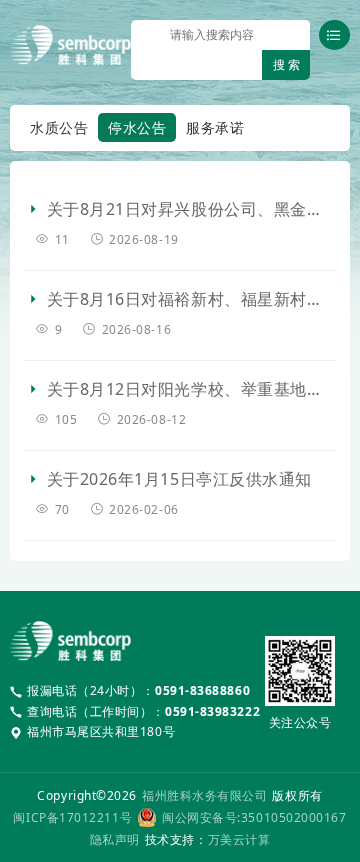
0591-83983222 (212, 711)
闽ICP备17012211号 (72, 817)
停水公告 (137, 127)
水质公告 (59, 127)
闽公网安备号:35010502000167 (254, 817)
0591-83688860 (202, 690)
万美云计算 (239, 839)
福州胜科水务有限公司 (204, 795)
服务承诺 (215, 127)
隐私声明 (115, 839)
